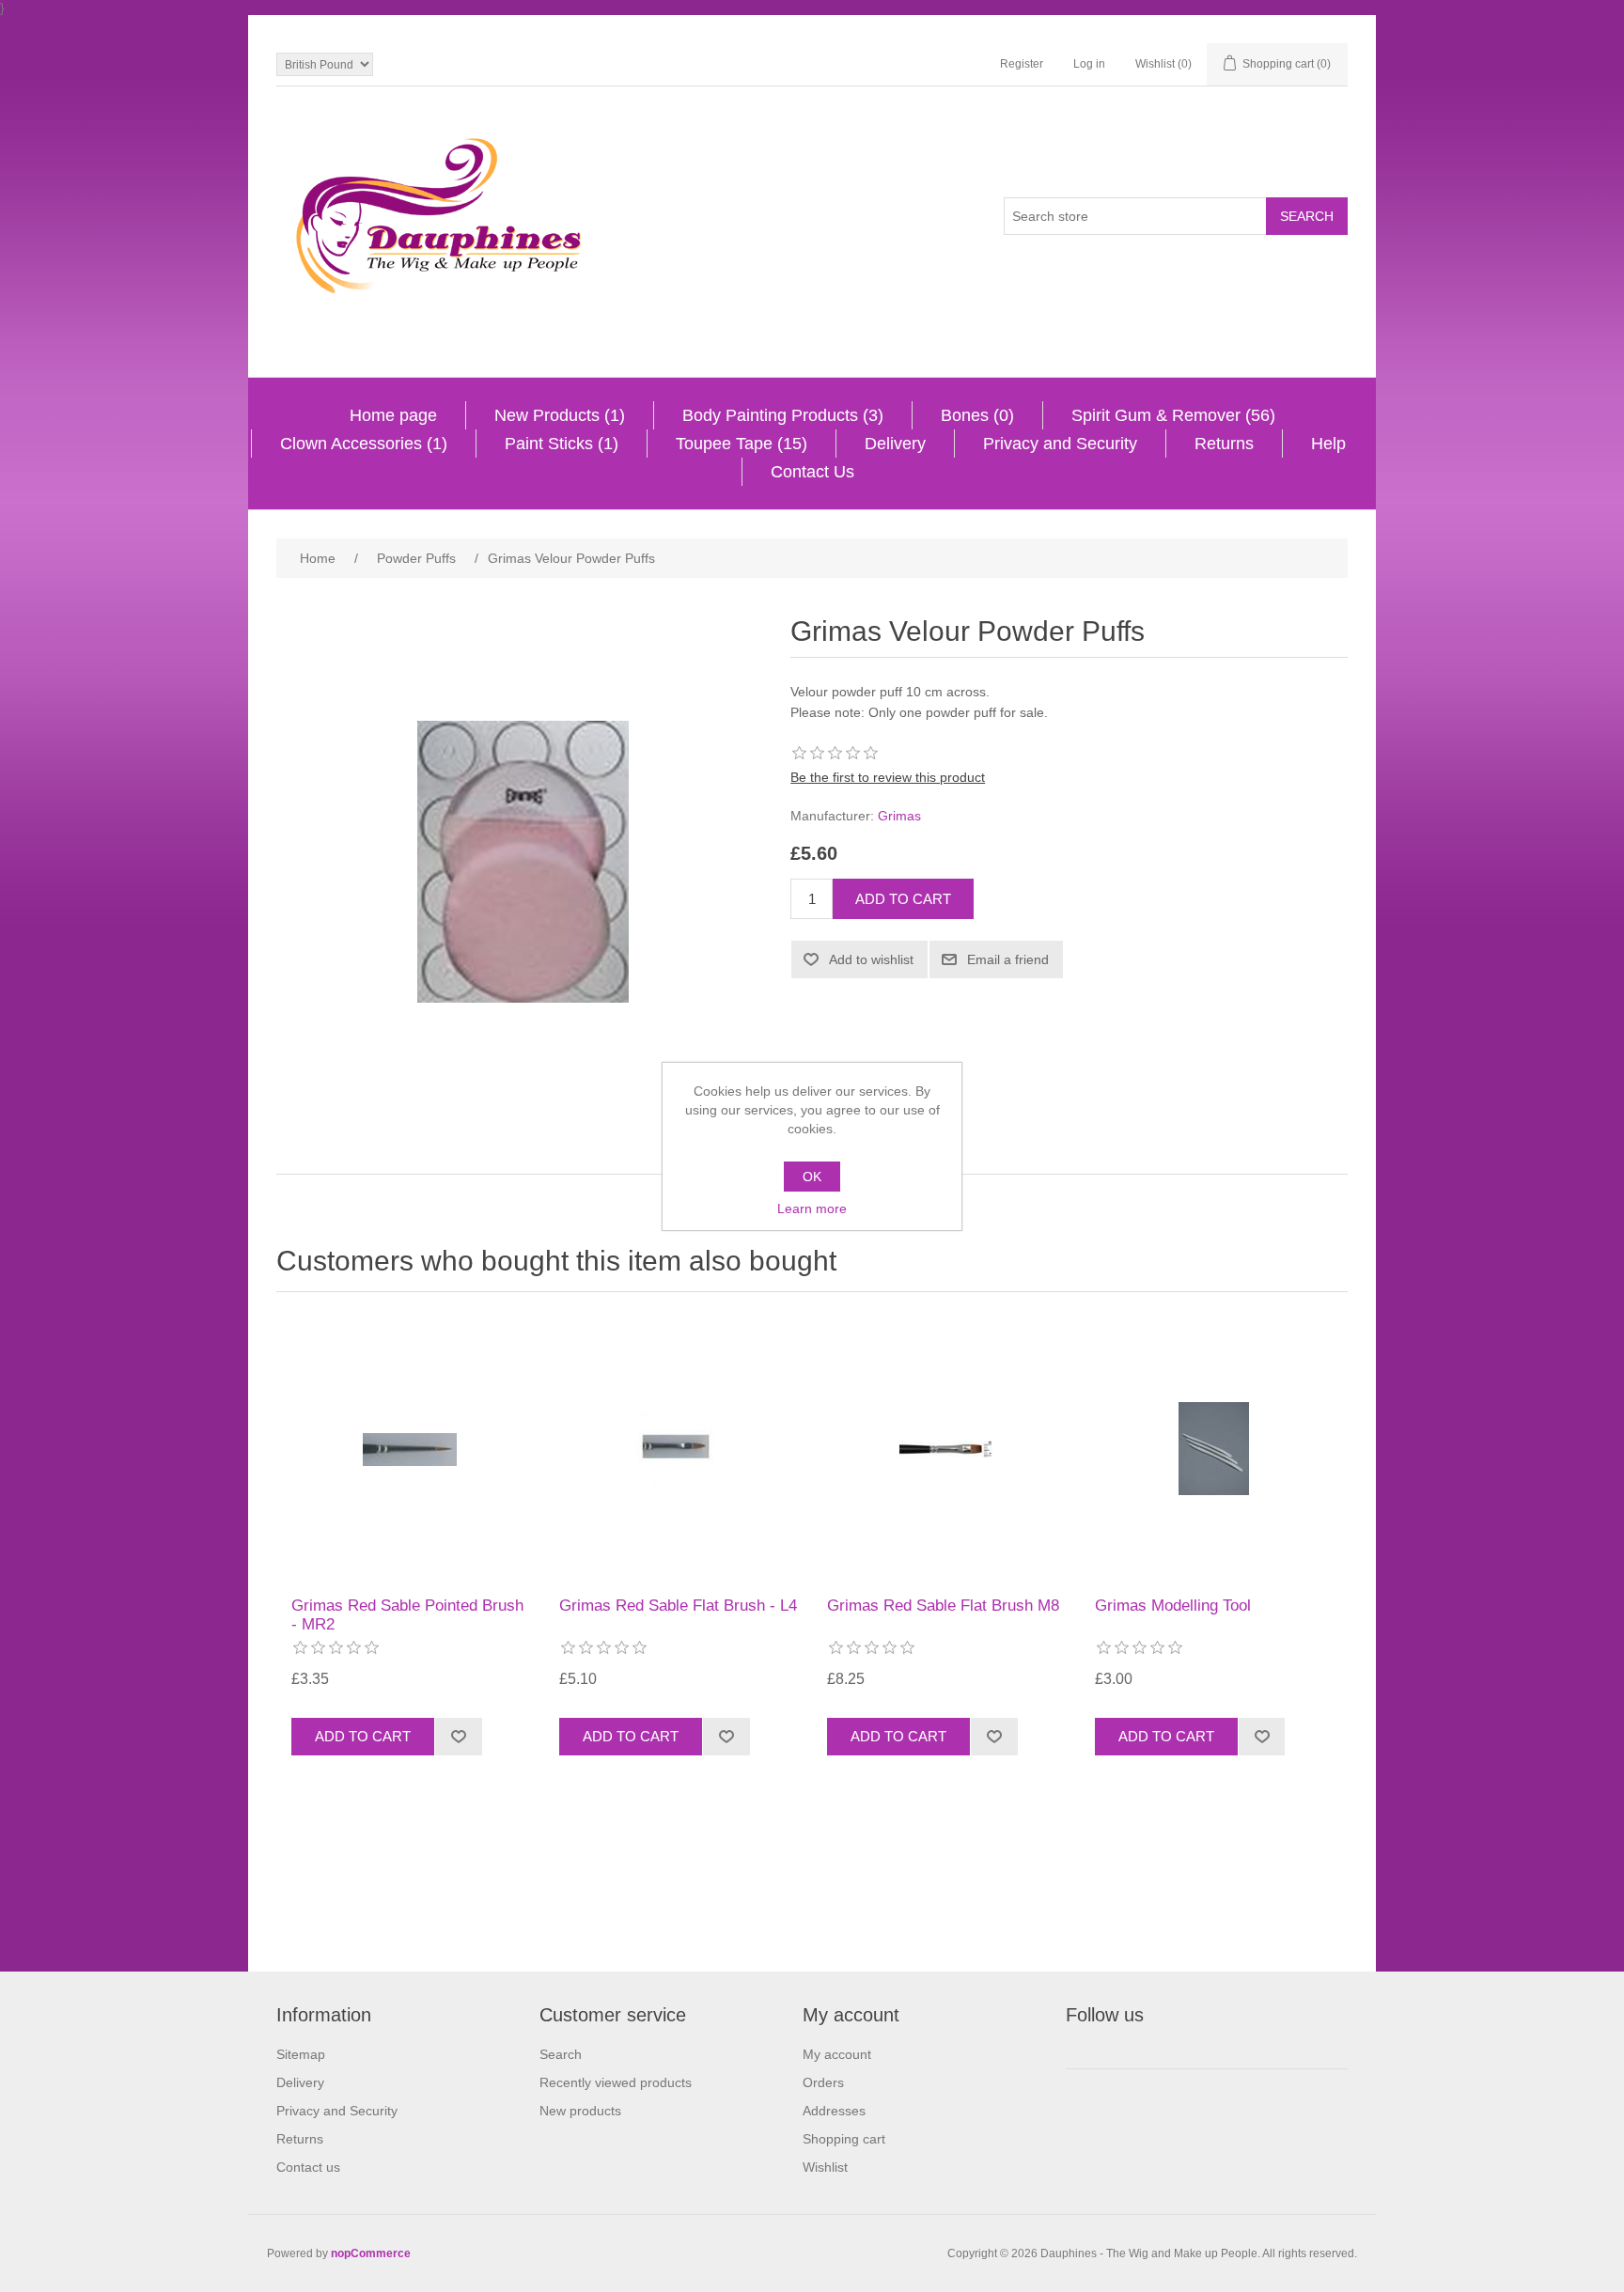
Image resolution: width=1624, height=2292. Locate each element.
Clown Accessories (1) (364, 444)
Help (1328, 444)
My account (837, 2054)
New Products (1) (560, 415)
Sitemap (301, 2054)
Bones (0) (977, 415)
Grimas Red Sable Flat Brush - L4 (678, 1606)
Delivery (895, 444)
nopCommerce (371, 2253)
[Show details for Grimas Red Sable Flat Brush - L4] (679, 1449)
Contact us (308, 2167)
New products (580, 2111)
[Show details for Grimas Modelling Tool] (1214, 1449)
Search (561, 2054)
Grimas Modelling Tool (1173, 1606)
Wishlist (825, 2167)
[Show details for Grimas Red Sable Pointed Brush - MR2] (411, 1449)
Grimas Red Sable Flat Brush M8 (943, 1606)
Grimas (899, 816)
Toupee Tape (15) (742, 444)
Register (1022, 64)
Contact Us (812, 472)
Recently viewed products (616, 2082)
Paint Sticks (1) (562, 444)
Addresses (834, 2111)
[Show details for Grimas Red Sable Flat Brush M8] (946, 1449)
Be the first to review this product (888, 777)
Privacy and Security (1060, 444)
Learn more (812, 1208)
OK (812, 1177)
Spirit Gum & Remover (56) (1173, 415)
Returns (1224, 444)
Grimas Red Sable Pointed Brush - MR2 (407, 1615)
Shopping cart (844, 2139)
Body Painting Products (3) (783, 415)
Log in (1089, 64)
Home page (393, 415)
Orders (823, 2082)
